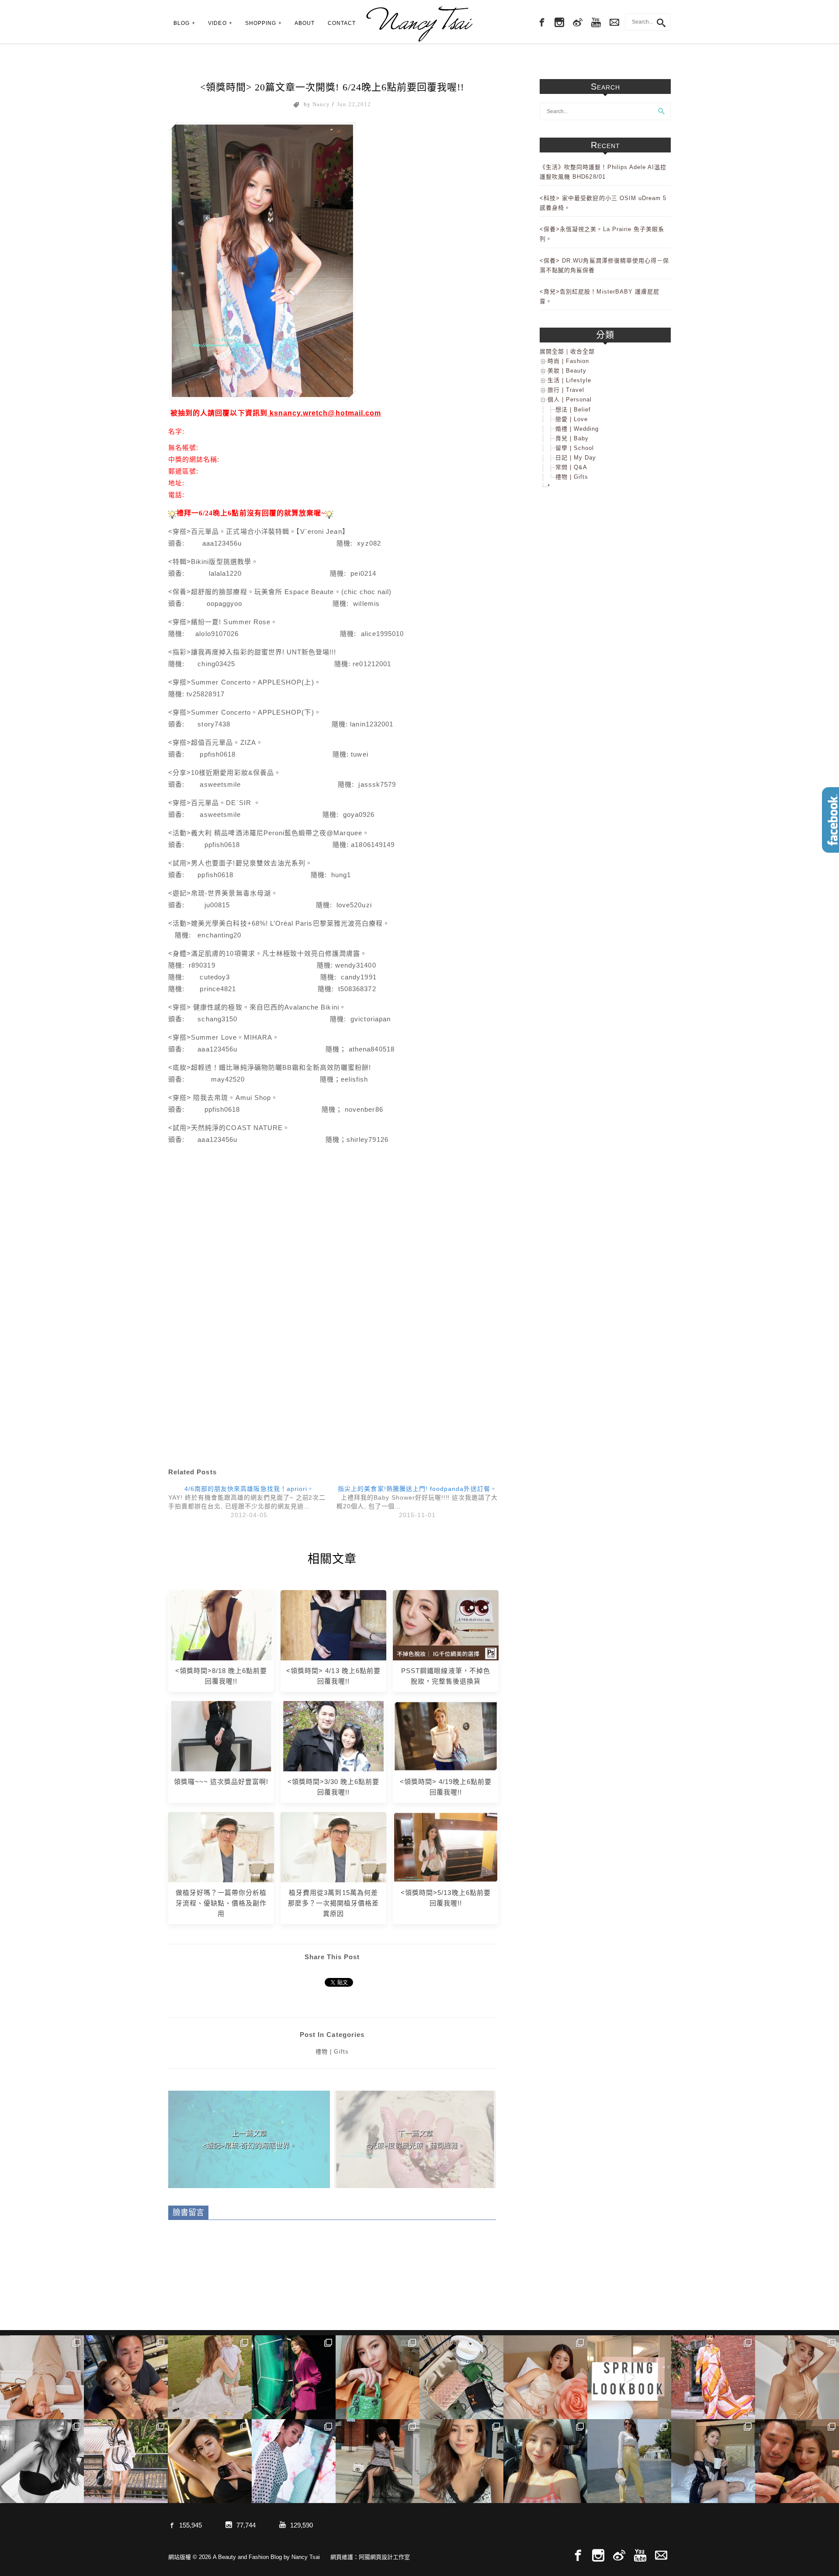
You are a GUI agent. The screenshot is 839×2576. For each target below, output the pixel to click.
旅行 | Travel (566, 390)
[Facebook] (541, 23)
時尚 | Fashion (568, 361)
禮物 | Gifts (332, 2052)
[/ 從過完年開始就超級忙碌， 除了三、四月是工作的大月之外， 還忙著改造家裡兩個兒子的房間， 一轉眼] (545, 2377)
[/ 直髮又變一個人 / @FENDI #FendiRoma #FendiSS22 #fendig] (126, 2461)
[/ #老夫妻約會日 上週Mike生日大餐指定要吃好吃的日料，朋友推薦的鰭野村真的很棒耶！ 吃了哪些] (797, 2461)
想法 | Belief (573, 410)
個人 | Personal (570, 399)
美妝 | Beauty (567, 371)
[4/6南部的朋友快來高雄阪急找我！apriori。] (249, 1501)
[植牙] (221, 1847)
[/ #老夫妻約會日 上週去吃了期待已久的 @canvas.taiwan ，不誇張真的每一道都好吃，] (126, 2377)
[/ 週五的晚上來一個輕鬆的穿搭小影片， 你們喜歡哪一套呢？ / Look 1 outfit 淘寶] (629, 2377)
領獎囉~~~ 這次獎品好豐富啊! (221, 1782)
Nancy (321, 104)
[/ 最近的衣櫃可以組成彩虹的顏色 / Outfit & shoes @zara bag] (629, 2461)
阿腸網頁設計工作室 (384, 2557)
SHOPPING (261, 23)
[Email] (661, 2556)
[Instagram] (559, 23)
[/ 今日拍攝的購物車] (461, 2377)
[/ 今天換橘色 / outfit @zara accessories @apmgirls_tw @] (545, 2461)
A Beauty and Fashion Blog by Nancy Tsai (419, 24)
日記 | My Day (576, 458)
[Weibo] (578, 23)
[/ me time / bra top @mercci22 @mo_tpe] (42, 2461)
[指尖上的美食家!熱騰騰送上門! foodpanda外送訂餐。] (417, 1501)
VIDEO (217, 23)
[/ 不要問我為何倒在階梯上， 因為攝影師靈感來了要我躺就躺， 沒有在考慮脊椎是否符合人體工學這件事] (42, 2377)
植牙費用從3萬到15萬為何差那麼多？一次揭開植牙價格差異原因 (334, 1903)
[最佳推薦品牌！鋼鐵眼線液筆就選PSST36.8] (446, 1625)
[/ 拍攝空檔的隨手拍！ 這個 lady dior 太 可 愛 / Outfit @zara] (378, 2377)
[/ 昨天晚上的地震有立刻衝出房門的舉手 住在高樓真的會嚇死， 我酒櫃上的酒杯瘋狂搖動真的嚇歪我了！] (461, 2461)
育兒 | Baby (572, 438)
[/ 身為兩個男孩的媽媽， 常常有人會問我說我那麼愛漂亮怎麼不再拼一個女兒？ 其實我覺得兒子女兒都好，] (210, 2377)
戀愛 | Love (572, 419)
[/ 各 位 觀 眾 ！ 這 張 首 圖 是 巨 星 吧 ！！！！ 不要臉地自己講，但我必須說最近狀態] (210, 2461)
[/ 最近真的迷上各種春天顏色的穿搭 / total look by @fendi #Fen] (713, 2377)
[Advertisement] (332, 1230)
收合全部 (582, 351)
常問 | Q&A (571, 467)
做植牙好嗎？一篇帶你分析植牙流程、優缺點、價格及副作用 (221, 1903)
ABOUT (305, 23)
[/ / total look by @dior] (378, 2461)
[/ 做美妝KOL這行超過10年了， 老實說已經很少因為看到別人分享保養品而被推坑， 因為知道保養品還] (797, 2377)
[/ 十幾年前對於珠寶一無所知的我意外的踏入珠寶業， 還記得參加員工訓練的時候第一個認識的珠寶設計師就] (294, 2461)
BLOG (182, 23)
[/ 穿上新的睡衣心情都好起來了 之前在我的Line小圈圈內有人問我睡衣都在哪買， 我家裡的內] (713, 2461)
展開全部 (552, 351)
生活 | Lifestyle (569, 380)
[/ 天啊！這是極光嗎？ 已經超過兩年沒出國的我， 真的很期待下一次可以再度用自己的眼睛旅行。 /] (294, 2377)
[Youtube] (596, 23)
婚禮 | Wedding (577, 429)
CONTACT (342, 23)
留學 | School (575, 448)
